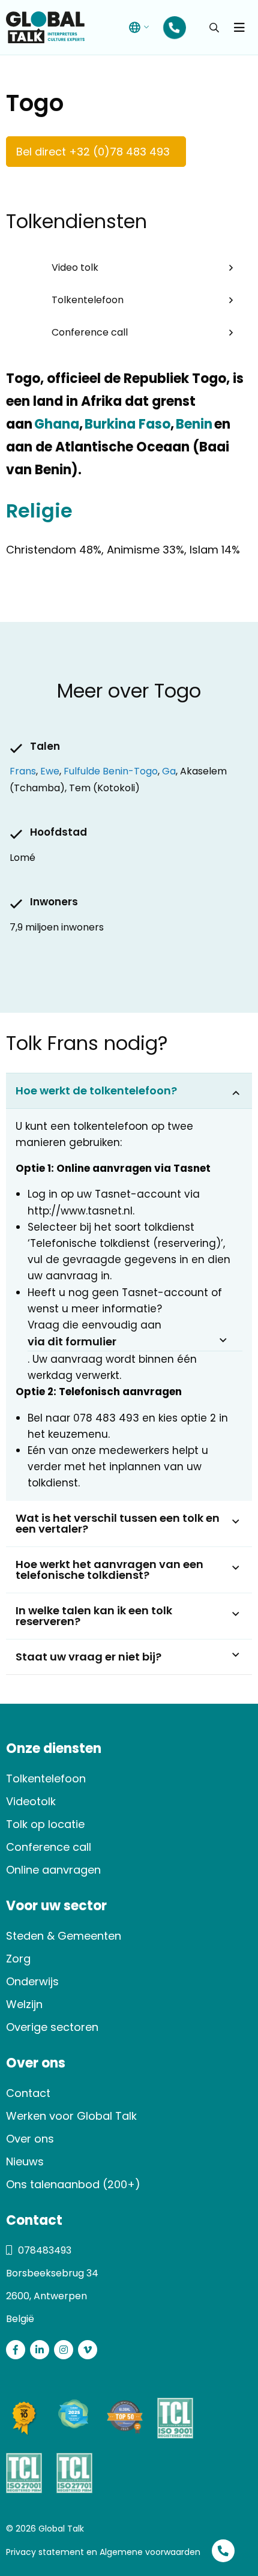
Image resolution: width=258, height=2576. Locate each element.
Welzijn (24, 2004)
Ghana (56, 424)
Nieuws (25, 2161)
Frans (23, 771)
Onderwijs (32, 1981)
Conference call (90, 332)
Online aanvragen (53, 1870)
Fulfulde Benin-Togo (111, 771)
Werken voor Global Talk (71, 2116)
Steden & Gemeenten (64, 1936)
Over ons (30, 2139)
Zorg (18, 1959)
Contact (28, 2093)
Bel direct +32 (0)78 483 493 (93, 152)
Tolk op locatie (45, 1824)
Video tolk (75, 267)
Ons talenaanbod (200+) (73, 2184)
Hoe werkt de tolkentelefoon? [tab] (96, 1090)
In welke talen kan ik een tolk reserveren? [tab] (94, 1616)
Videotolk (31, 1801)
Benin (193, 424)
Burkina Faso (127, 424)
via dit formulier (72, 1341)
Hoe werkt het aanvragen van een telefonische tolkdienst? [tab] (109, 1570)
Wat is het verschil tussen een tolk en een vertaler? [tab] (118, 1523)
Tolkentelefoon (88, 300)
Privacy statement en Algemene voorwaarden (103, 2552)
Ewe (50, 771)
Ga (169, 771)
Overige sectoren (52, 2027)
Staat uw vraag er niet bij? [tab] (88, 1657)
